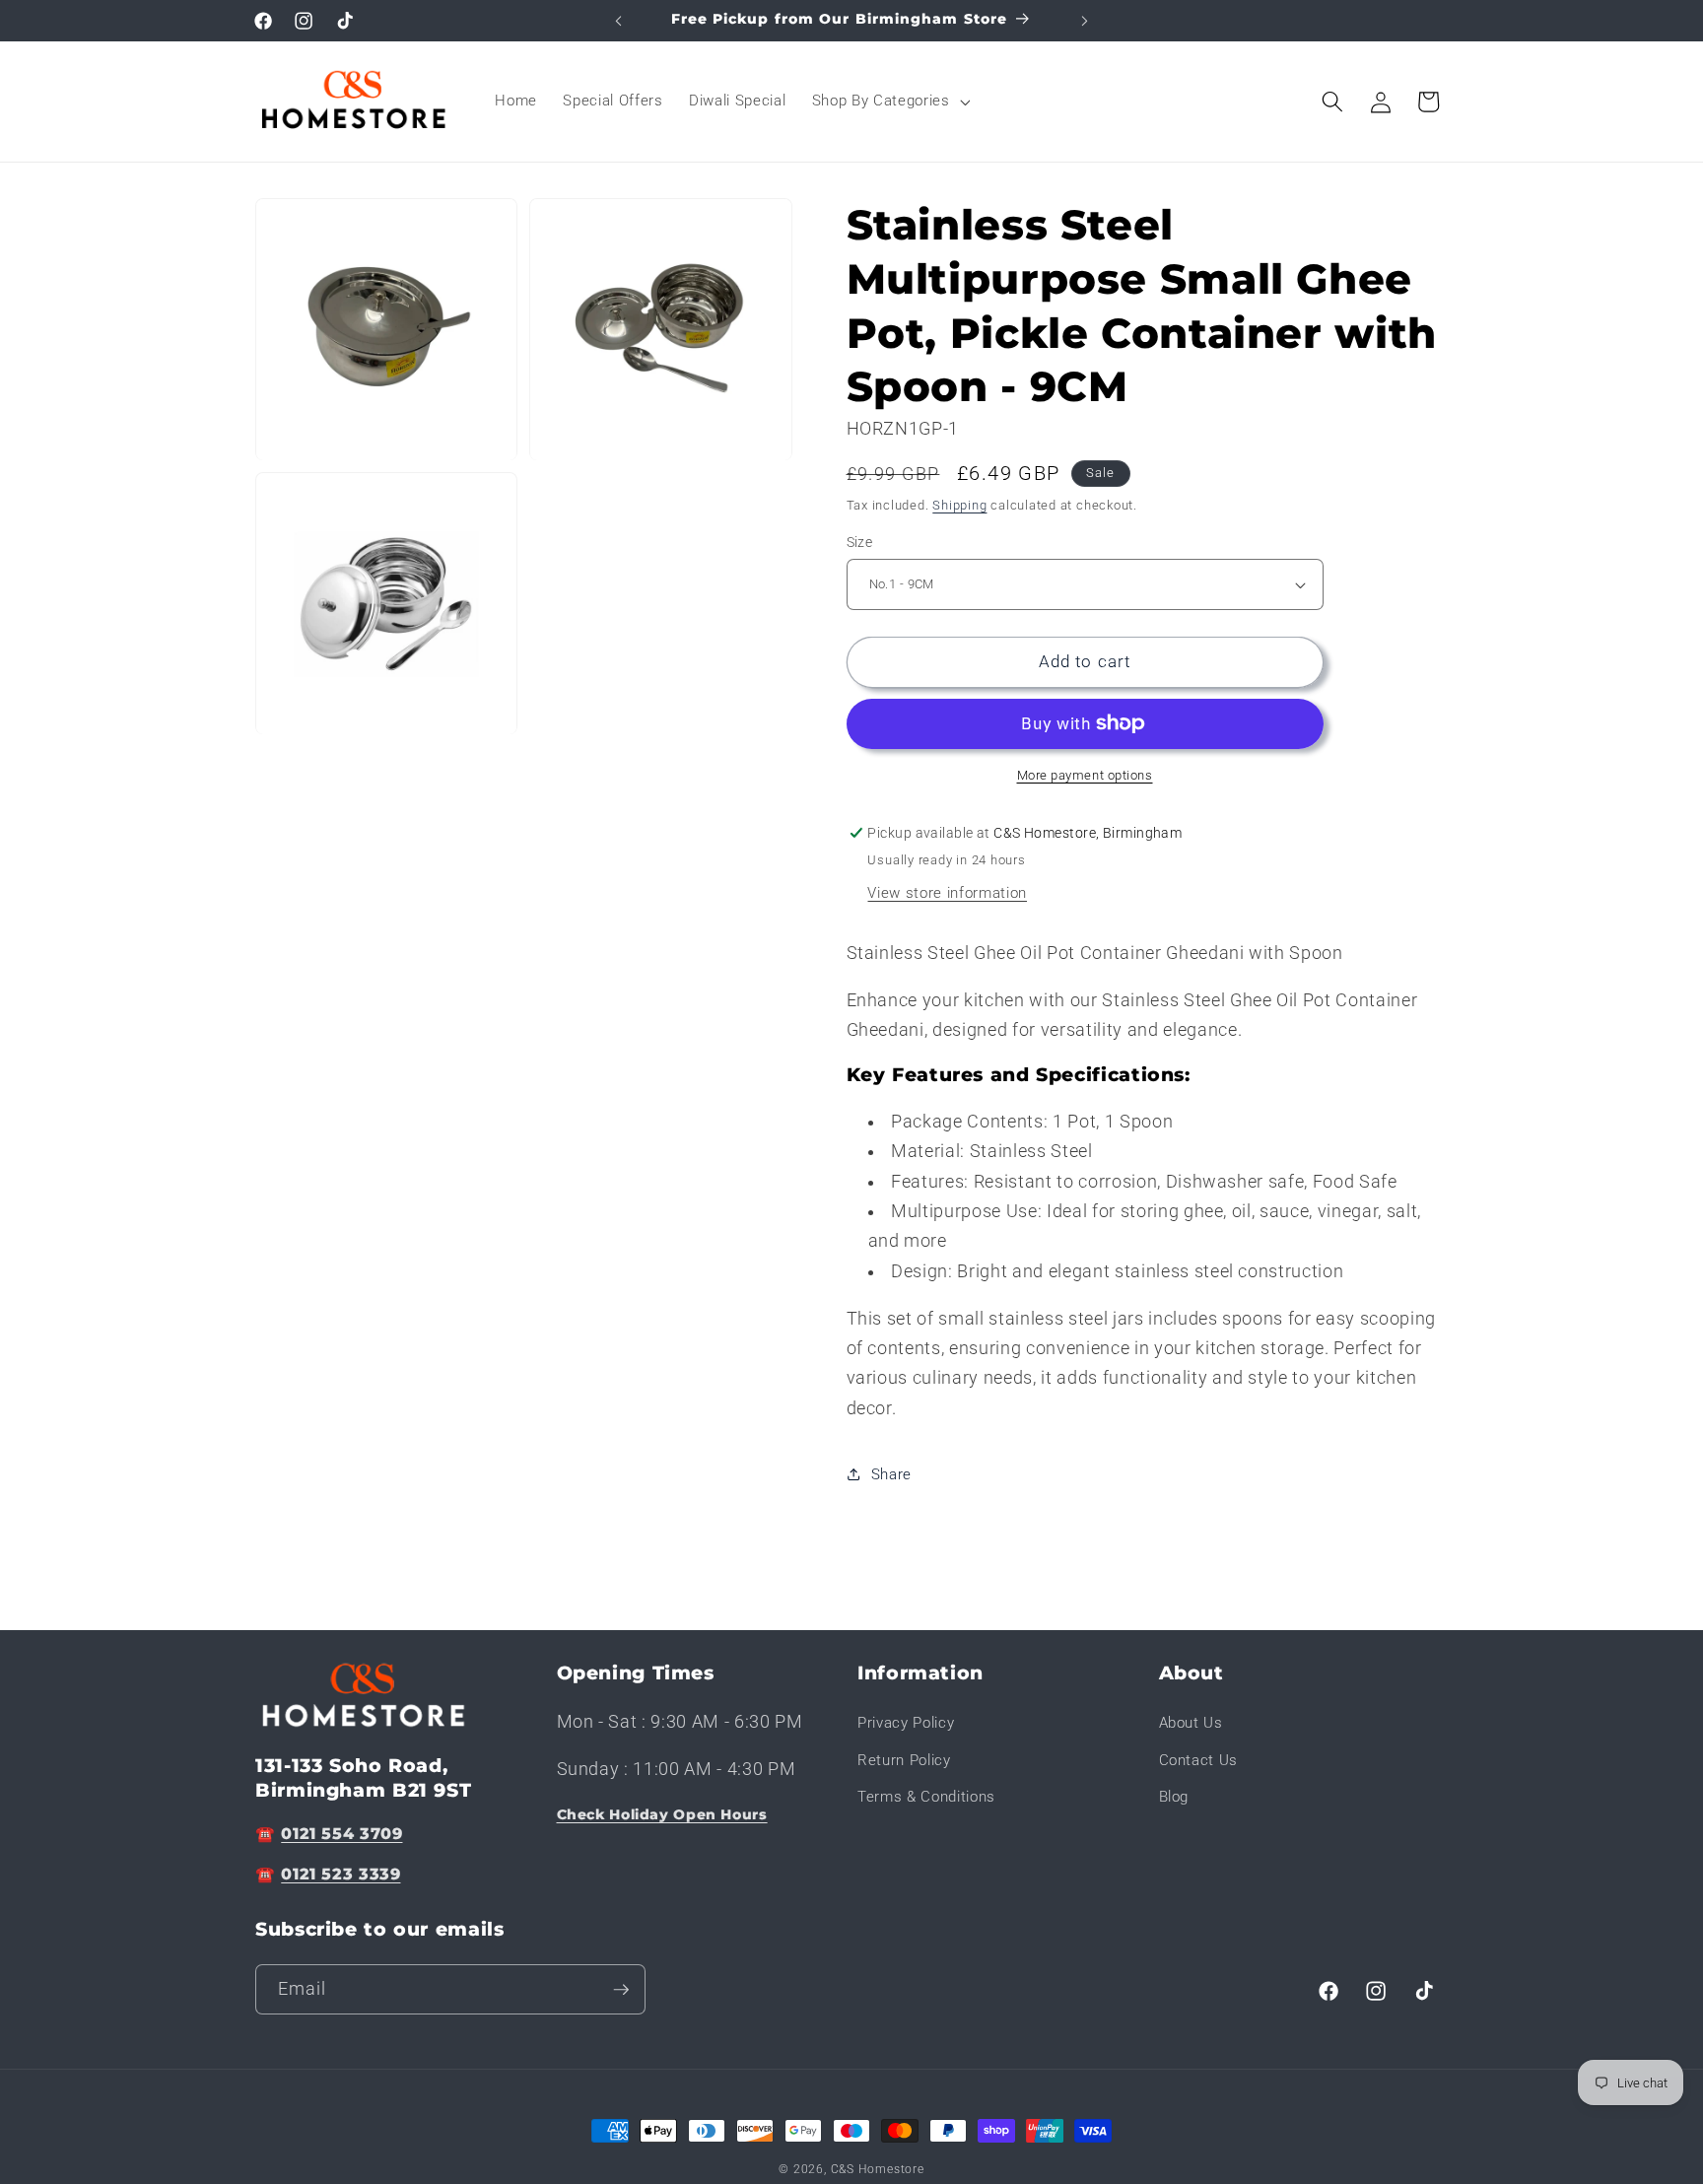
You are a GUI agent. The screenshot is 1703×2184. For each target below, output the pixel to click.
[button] (889, 102)
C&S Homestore (878, 2169)
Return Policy (904, 1760)
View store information (947, 893)
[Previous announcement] (619, 21)
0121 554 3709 (341, 1834)
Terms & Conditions (926, 1798)
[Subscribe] (621, 1990)
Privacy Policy (906, 1723)
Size (860, 542)
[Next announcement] (1085, 21)
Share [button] (891, 1474)
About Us (1191, 1723)
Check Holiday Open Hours (662, 1814)
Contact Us (1199, 1760)
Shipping (959, 505)
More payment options (1085, 775)
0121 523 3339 (341, 1875)
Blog (1174, 1798)
